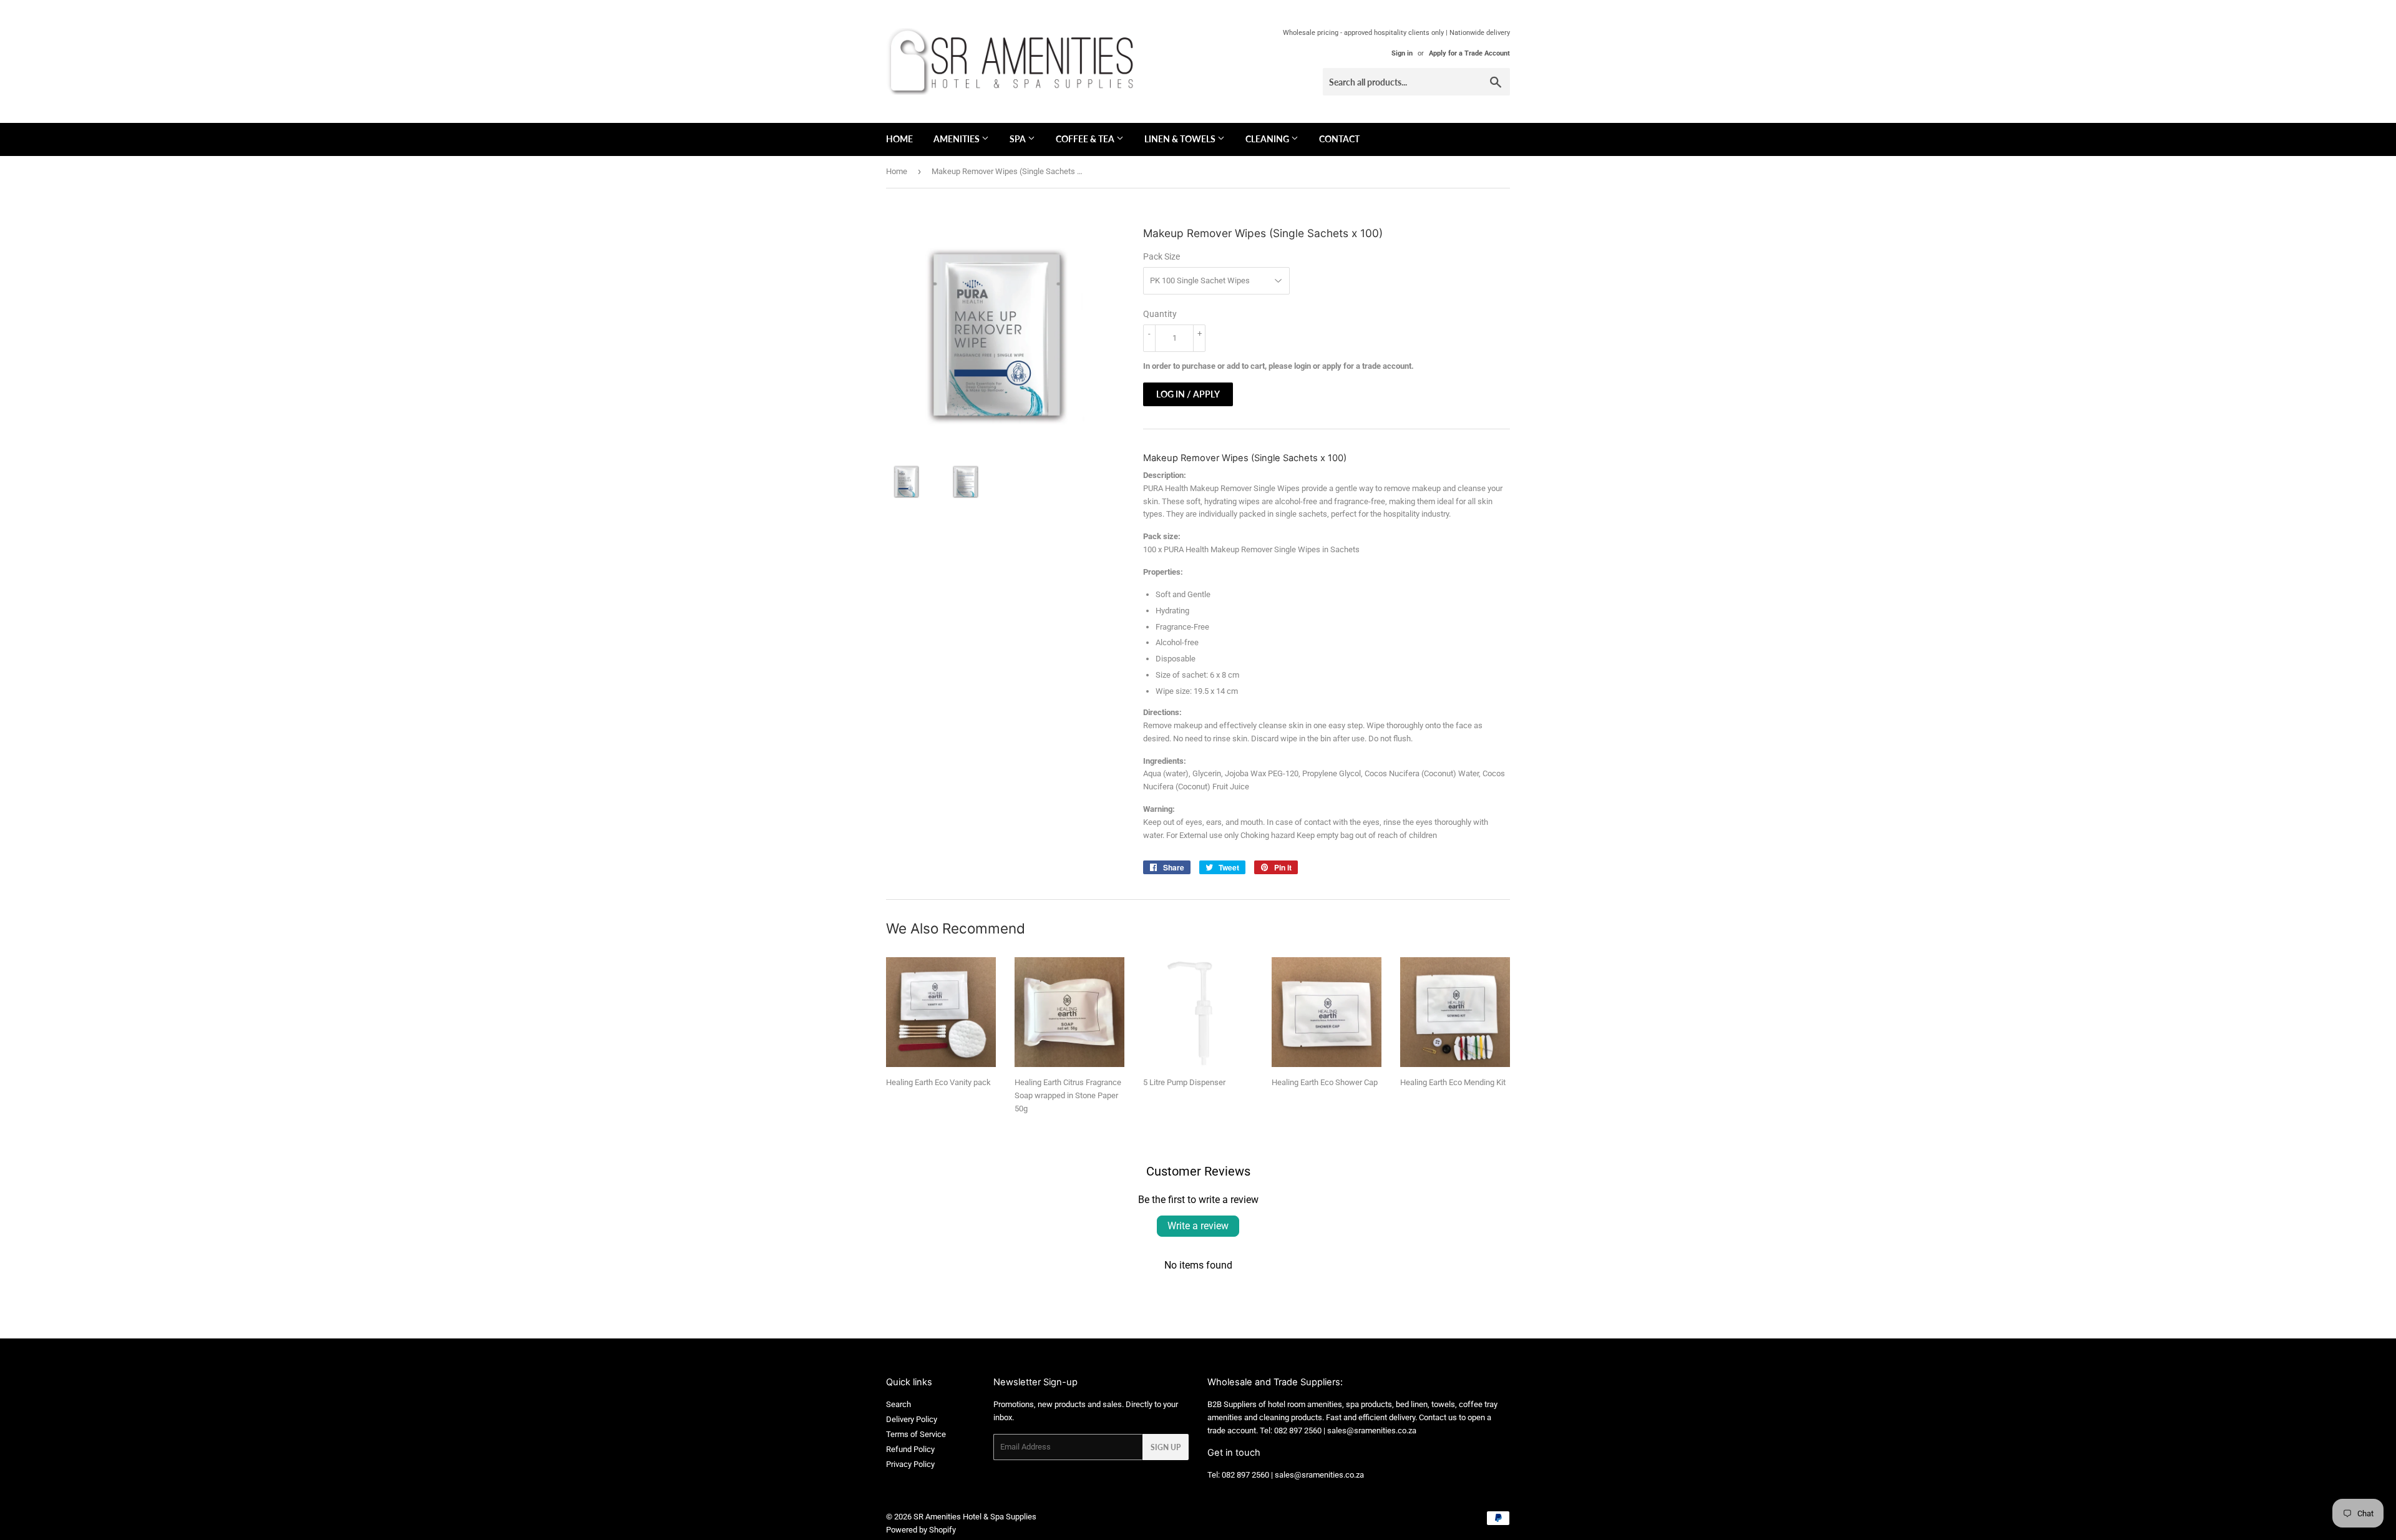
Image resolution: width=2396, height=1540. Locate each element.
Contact (1339, 139)
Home (899, 139)
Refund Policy (910, 1449)
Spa (1019, 139)
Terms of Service (916, 1434)
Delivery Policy (912, 1419)
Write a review (1198, 1226)
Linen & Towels (1181, 139)
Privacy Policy (910, 1464)
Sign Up (1166, 1447)
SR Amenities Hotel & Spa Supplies (975, 1517)
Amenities (957, 139)
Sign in (1402, 53)
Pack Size (1161, 256)
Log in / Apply (1188, 394)
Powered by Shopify (921, 1530)
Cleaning (1268, 139)
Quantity (1160, 314)
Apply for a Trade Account (1469, 53)
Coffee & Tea (1086, 139)
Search (898, 1404)
